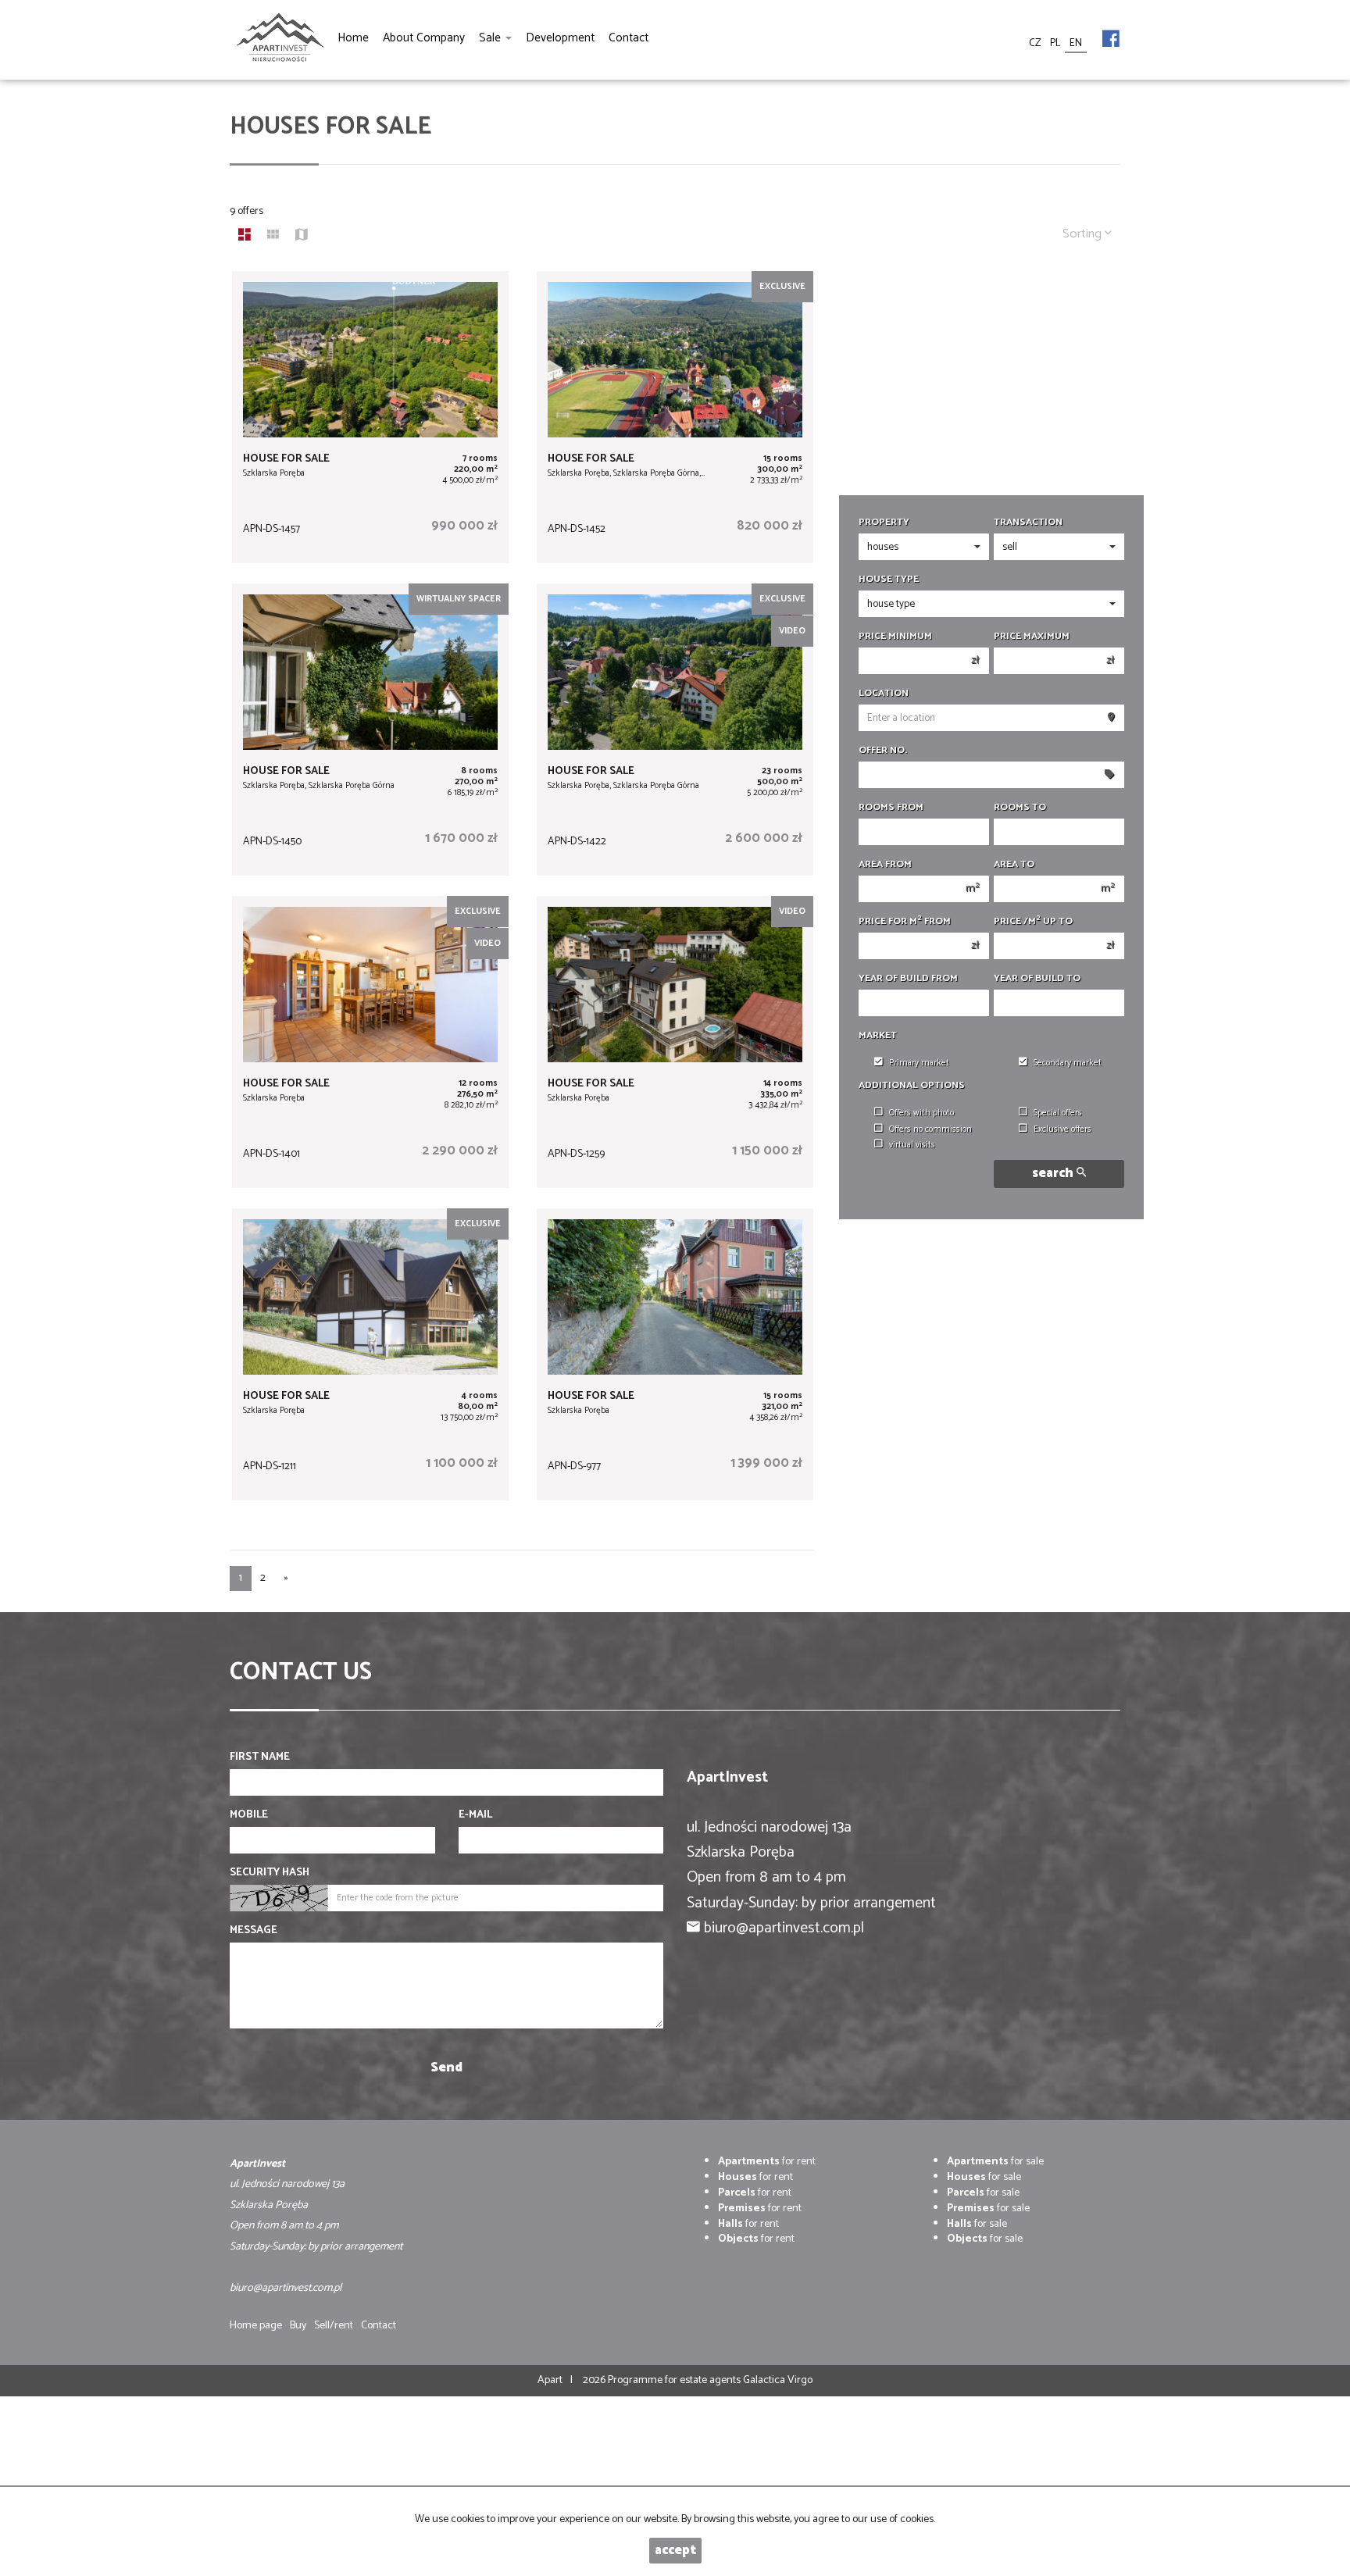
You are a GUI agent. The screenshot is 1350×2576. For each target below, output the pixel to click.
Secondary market (1068, 1063)
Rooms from (891, 808)
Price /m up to (1033, 922)
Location (884, 694)
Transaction (1028, 523)
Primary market (919, 1063)
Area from (885, 865)
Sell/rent (334, 2326)
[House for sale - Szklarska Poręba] (370, 417)
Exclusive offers (1062, 1129)
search (1054, 1174)
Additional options (912, 1086)
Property (884, 523)
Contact (379, 2326)
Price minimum (895, 637)
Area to (1014, 865)
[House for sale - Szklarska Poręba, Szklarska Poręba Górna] (370, 730)
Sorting (1084, 234)
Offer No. (883, 751)
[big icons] (245, 237)
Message (254, 1931)
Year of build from (908, 979)
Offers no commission (930, 1129)
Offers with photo (921, 1113)
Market (878, 1036)
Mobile (249, 1815)
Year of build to (1037, 979)
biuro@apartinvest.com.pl (784, 1928)
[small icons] (273, 237)
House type (889, 580)
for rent (767, 2162)
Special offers (1058, 1113)
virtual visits (912, 1145)
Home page (256, 2326)
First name (260, 1757)
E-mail (475, 1815)
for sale (995, 2162)
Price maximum (1032, 637)
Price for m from (905, 922)
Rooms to (1020, 808)
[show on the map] (302, 237)
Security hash (270, 1873)
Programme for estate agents (675, 2380)
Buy (298, 2326)
